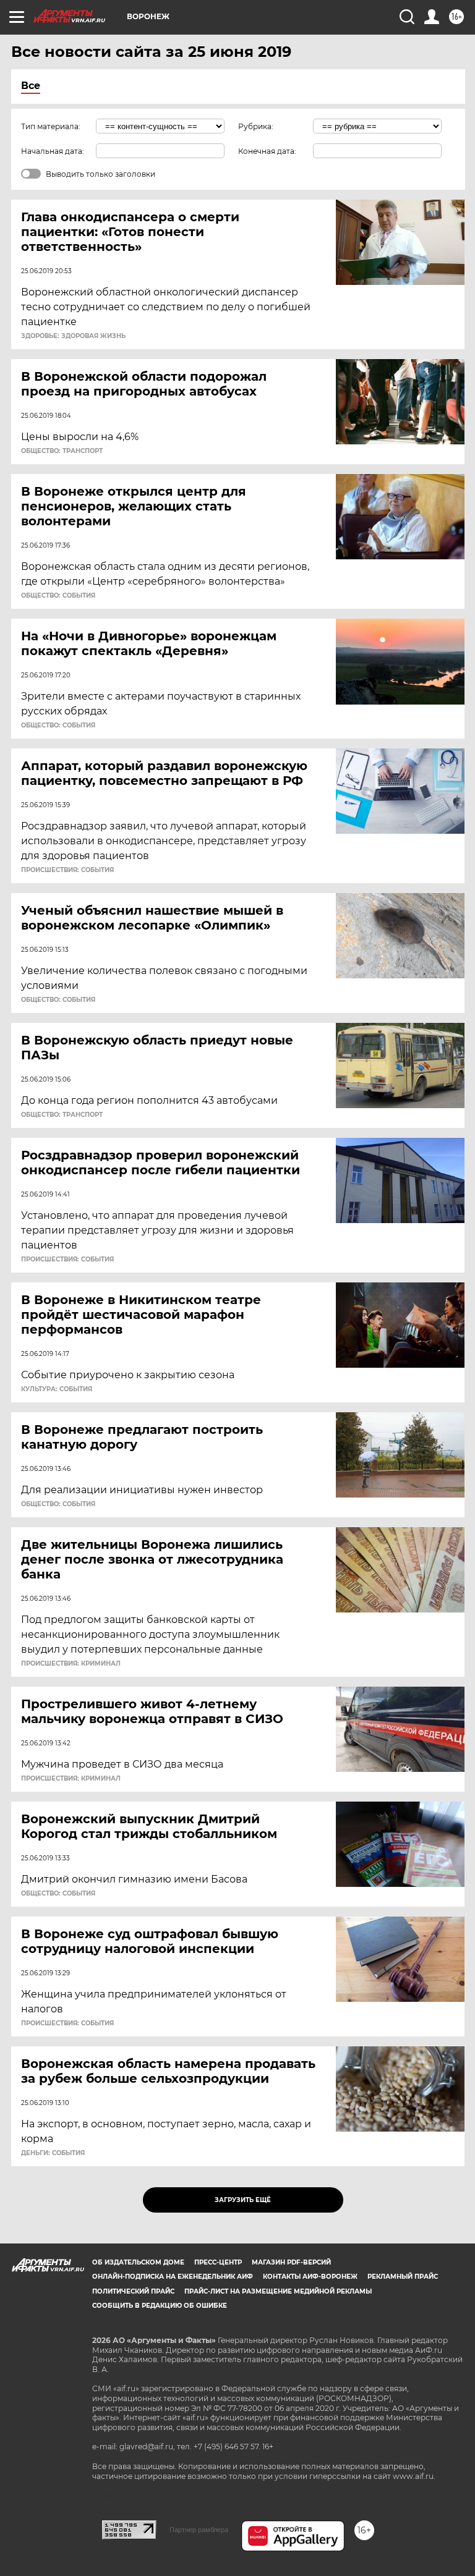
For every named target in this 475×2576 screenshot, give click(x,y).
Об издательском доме (138, 2262)
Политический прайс (133, 2291)
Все (31, 86)
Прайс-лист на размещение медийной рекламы (278, 2291)
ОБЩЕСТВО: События (58, 596)
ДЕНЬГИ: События (53, 2153)
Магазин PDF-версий (291, 2262)
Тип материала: (51, 126)
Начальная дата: (53, 151)
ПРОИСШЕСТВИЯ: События (67, 870)
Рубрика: (256, 126)
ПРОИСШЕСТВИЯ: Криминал (71, 1664)
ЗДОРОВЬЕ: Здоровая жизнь (73, 336)
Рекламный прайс (403, 2277)
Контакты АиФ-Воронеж (310, 2277)
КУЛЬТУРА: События (57, 1389)
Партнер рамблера (199, 2530)
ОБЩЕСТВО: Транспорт (62, 451)
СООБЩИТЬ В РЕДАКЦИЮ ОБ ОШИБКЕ (160, 2306)
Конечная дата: (267, 151)
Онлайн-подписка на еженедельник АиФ (173, 2277)
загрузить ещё (243, 2200)
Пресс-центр (218, 2262)
